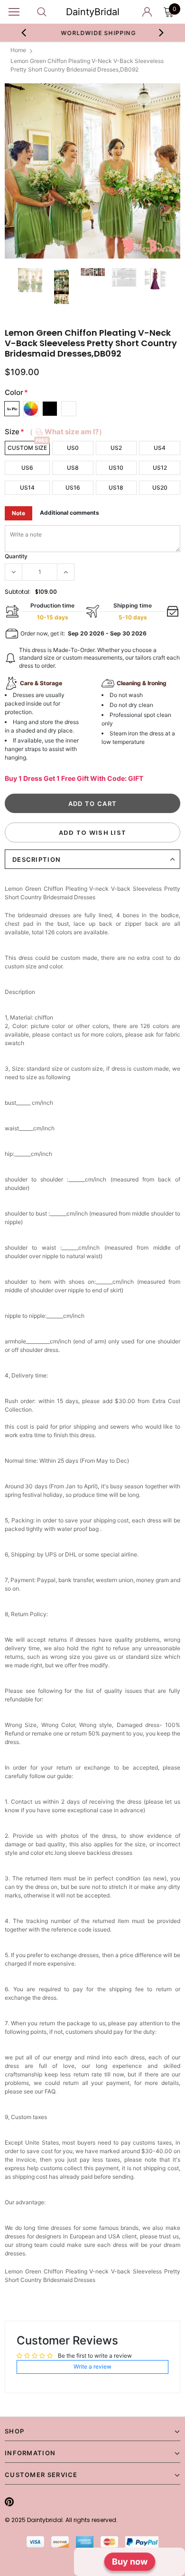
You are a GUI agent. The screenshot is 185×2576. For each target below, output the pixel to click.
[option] (93, 33)
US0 (73, 448)
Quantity (16, 556)
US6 (27, 468)
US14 (27, 487)
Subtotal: (18, 592)
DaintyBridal (93, 12)
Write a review (92, 2366)
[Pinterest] (9, 2502)
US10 (116, 468)
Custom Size (27, 448)
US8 (73, 468)
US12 (160, 468)
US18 (116, 487)
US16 (73, 487)
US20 (160, 487)
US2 (116, 448)
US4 (160, 448)
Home (18, 50)
